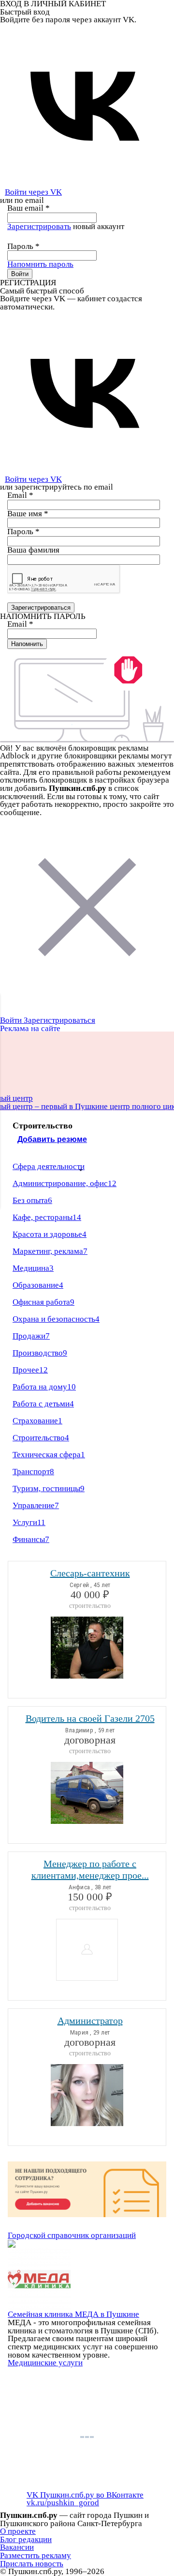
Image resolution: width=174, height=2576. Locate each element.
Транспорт (33, 1472)
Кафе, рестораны (47, 1217)
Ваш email (29, 208)
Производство (40, 1353)
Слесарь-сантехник (90, 1573)
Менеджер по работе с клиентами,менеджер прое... (90, 1869)
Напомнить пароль (40, 264)
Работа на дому (44, 1387)
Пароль (23, 246)
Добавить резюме (52, 1139)
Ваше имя (28, 514)
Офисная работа (43, 1302)
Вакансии (17, 2547)
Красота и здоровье (50, 1234)
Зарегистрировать (39, 226)
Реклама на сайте (30, 1028)
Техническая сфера (49, 1455)
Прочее (30, 1370)
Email (20, 495)
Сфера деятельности (49, 1166)
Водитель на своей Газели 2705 (90, 1718)
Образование (38, 1285)
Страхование (37, 1421)
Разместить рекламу (36, 2555)
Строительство (41, 1438)
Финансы (31, 1539)
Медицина (33, 1268)
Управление (36, 1505)
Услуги (29, 1522)
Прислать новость (32, 2564)
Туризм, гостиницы (49, 1489)
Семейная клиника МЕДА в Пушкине (73, 2314)
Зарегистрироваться (59, 1020)
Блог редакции (26, 2539)
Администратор (90, 2021)
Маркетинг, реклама (50, 1251)
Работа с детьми (43, 1404)
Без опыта (32, 1200)
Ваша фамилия (33, 550)
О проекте (18, 2531)
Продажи (31, 1336)
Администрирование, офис (65, 1183)
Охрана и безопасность (56, 1319)
